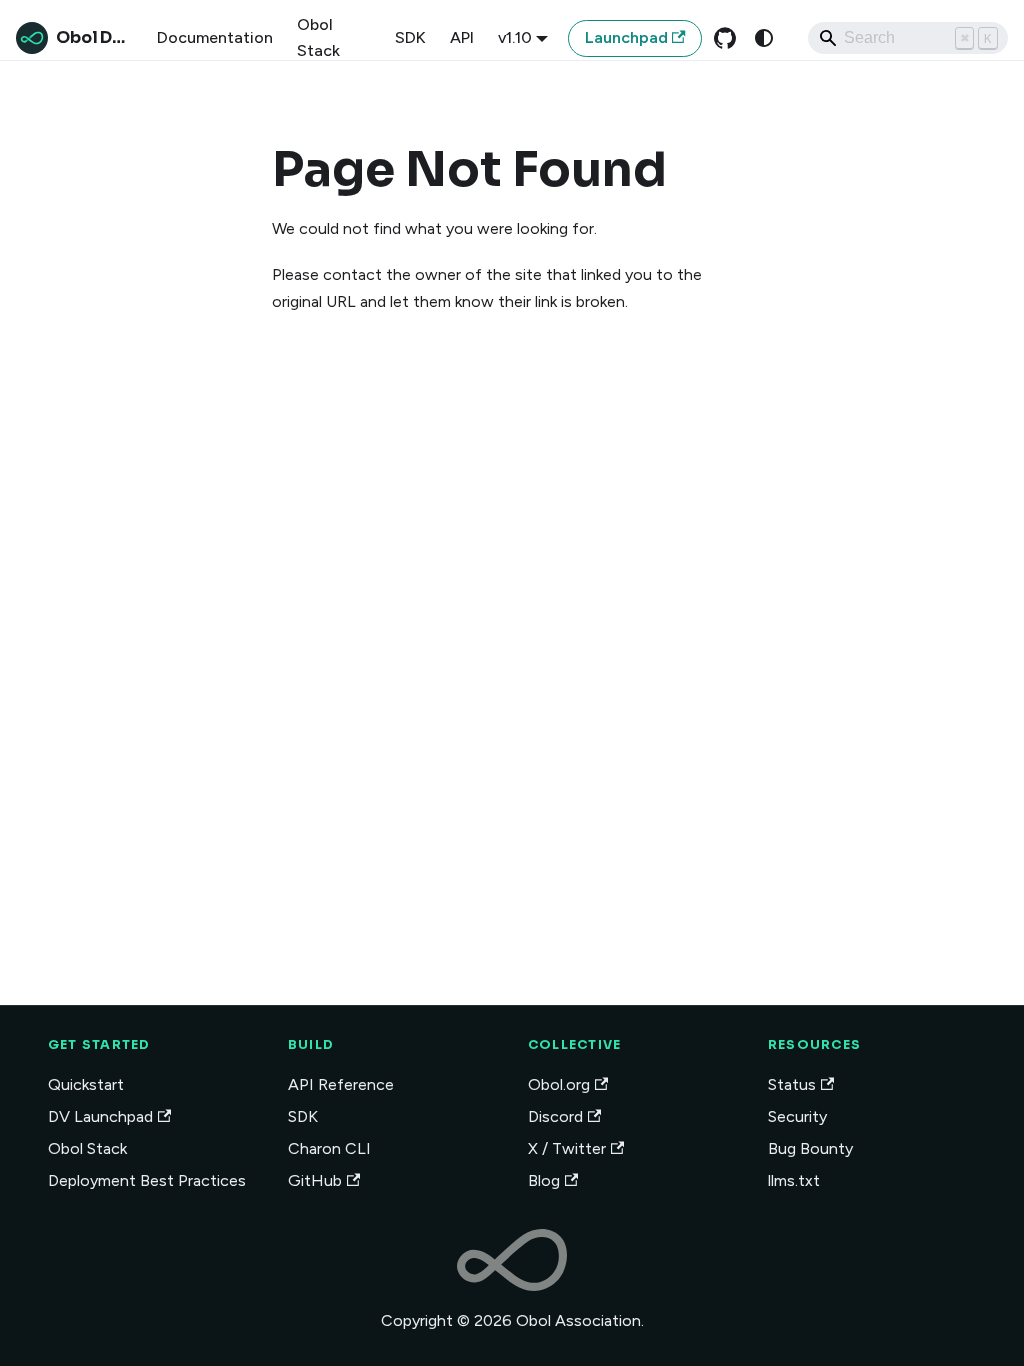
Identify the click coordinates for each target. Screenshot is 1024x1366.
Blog (544, 1180)
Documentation (215, 37)
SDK (410, 37)
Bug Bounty (810, 1148)
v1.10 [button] (515, 37)
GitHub (315, 1180)
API (462, 37)
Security (797, 1116)
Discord (555, 1116)
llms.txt (794, 1180)
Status (792, 1084)
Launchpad (626, 37)
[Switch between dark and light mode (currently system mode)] (764, 38)
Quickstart (86, 1084)
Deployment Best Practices (147, 1180)
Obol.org (559, 1084)
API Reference (341, 1084)
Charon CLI (329, 1148)
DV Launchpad (100, 1116)
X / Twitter (567, 1148)
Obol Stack (318, 37)
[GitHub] (725, 38)
